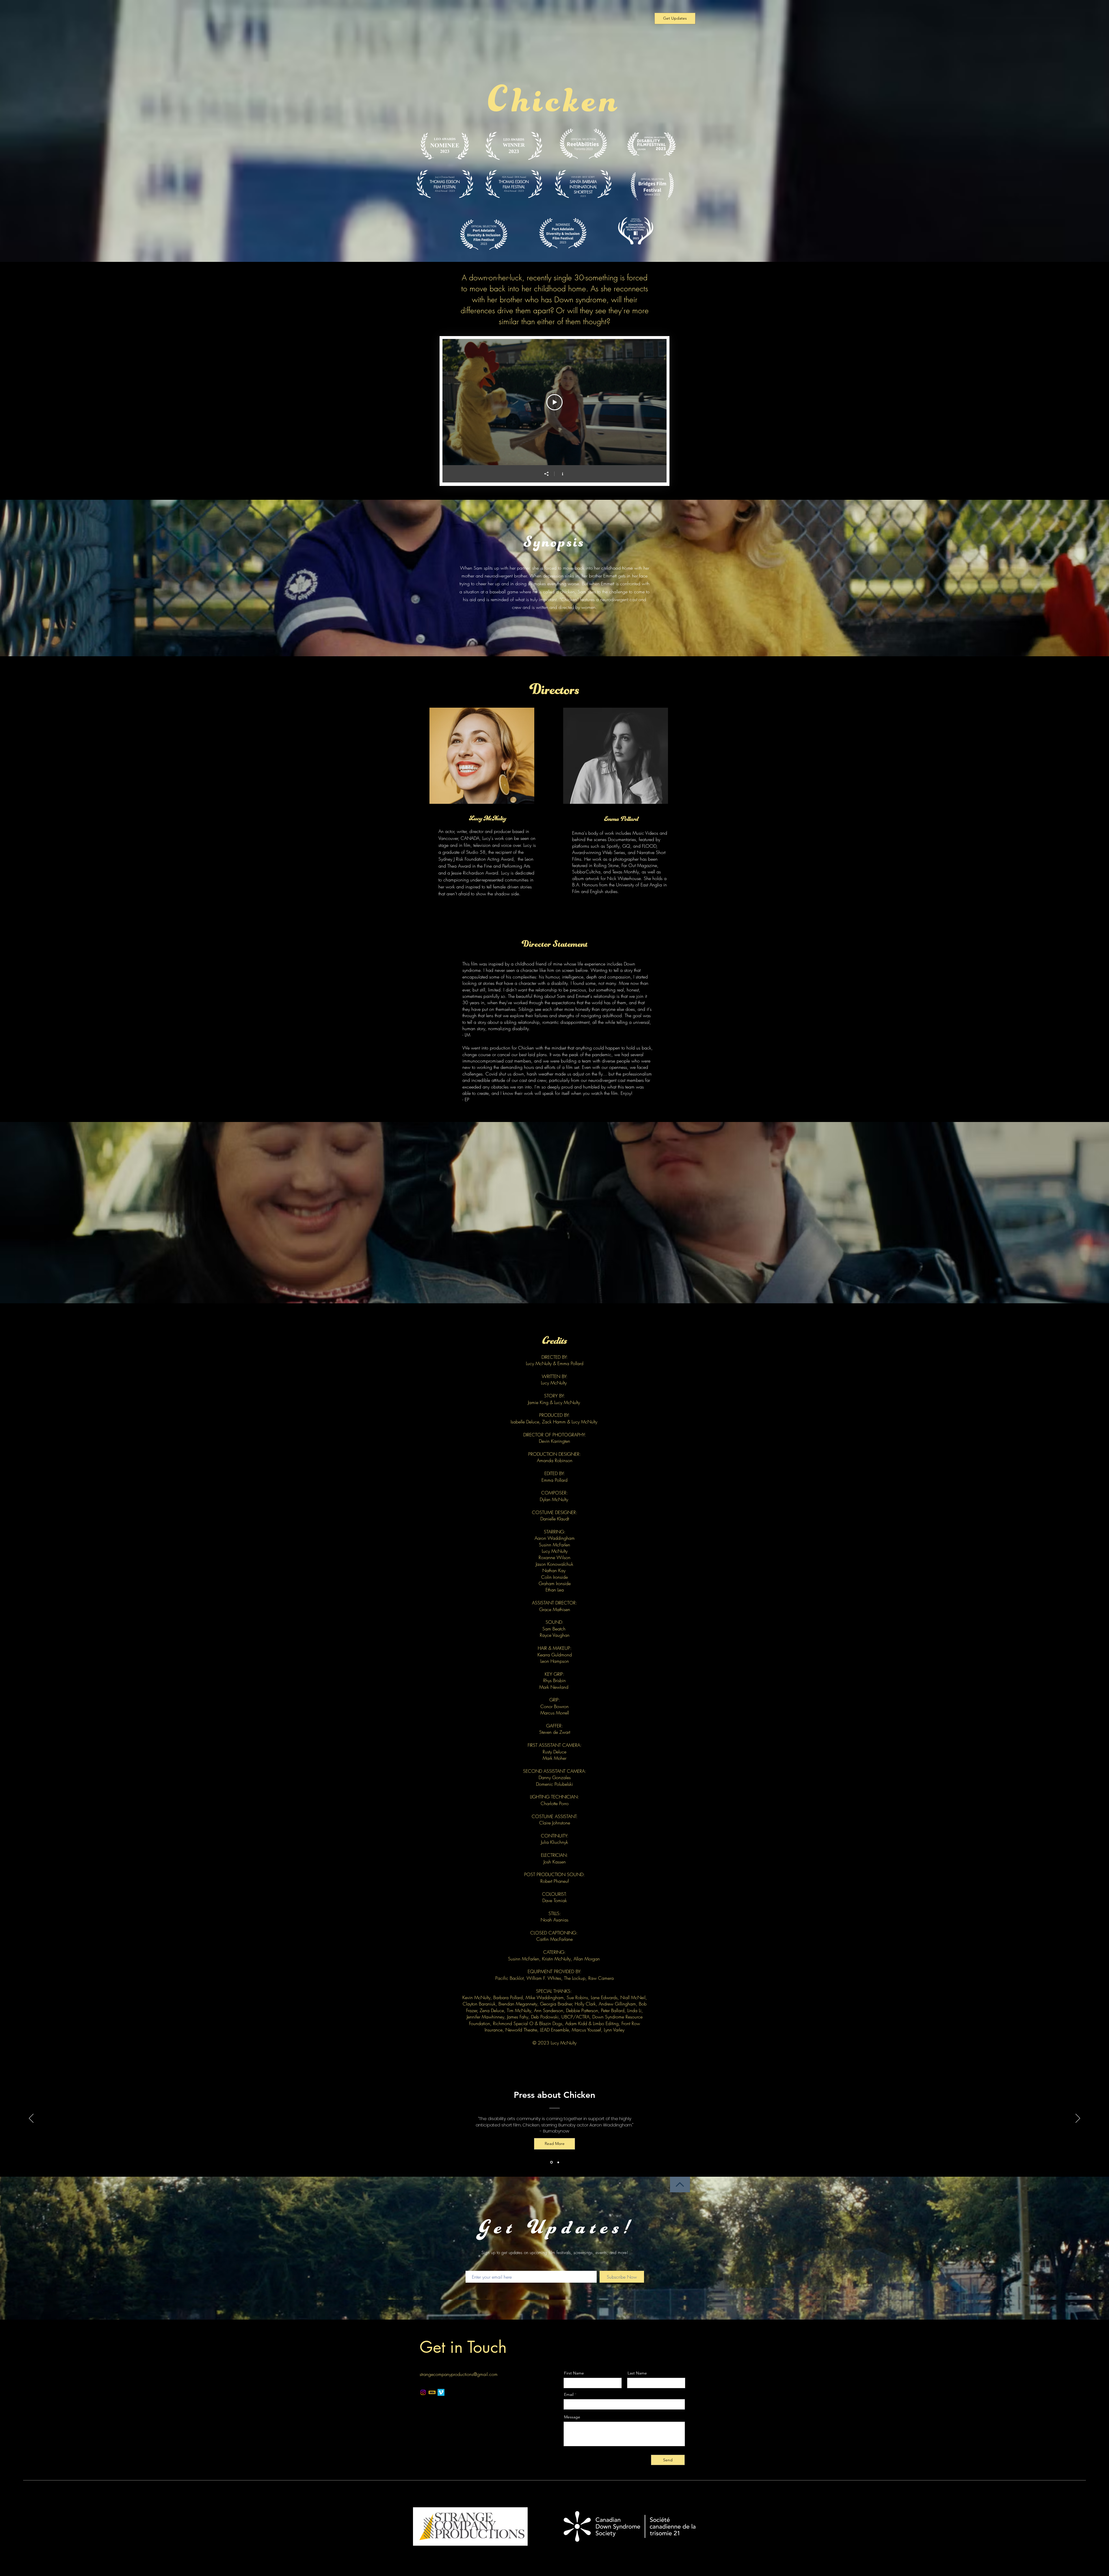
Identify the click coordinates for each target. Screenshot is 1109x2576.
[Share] (546, 474)
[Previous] (31, 2119)
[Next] (1078, 2119)
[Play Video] (554, 402)
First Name (574, 2373)
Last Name (637, 2373)
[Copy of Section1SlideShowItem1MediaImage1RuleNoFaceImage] (558, 2162)
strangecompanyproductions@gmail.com (459, 2374)
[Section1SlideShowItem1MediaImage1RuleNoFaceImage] (551, 2162)
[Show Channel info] (563, 474)
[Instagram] (423, 2392)
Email (569, 2394)
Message (572, 2417)
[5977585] (432, 2392)
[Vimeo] (441, 2392)
